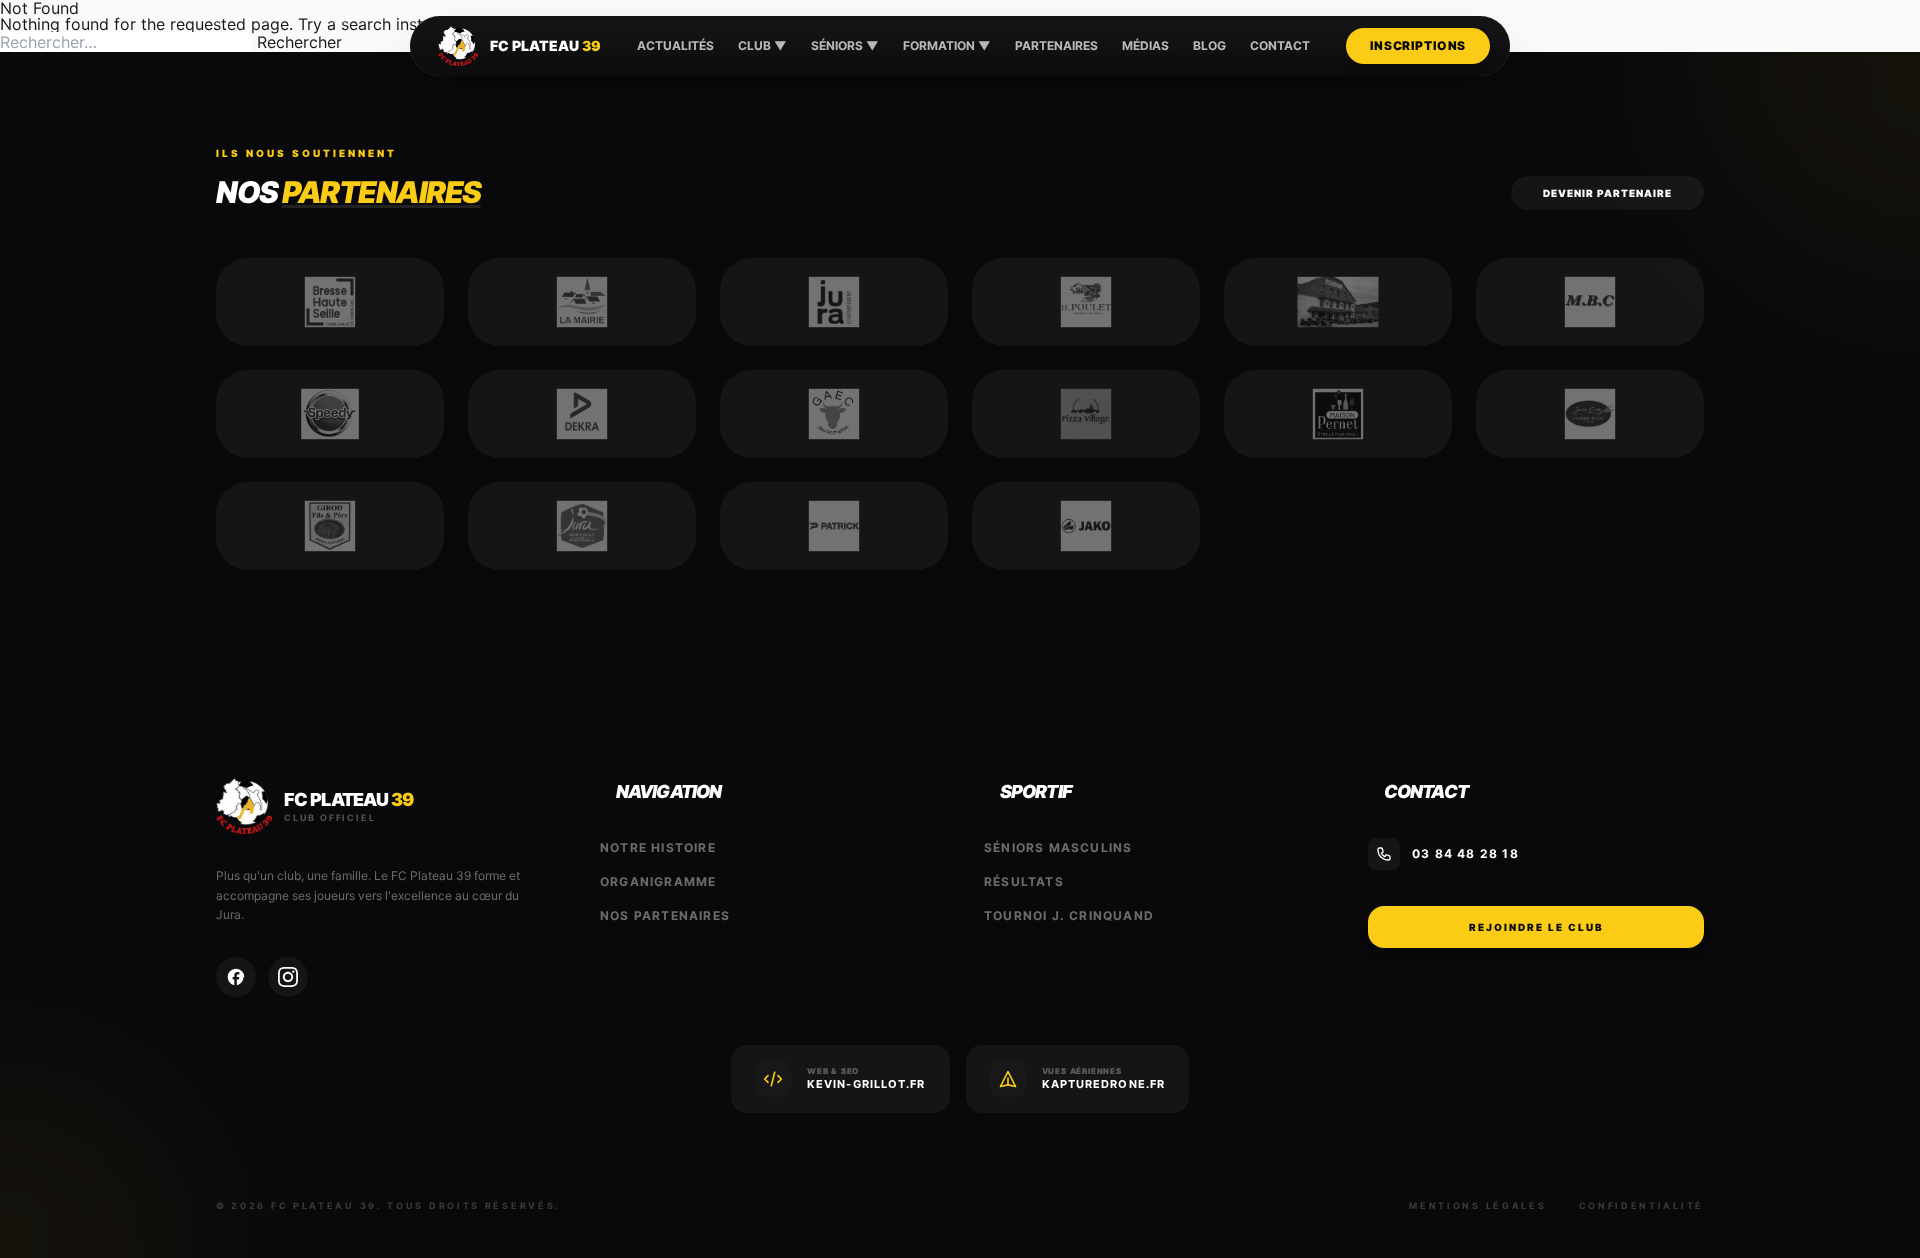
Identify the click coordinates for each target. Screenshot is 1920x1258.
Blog (1209, 45)
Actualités (675, 45)
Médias (1145, 45)
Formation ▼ (947, 45)
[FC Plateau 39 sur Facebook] (236, 977)
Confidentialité (1642, 1205)
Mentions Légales (1477, 1205)
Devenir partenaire (1607, 193)
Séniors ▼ (845, 45)
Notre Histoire (658, 847)
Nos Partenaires (665, 915)
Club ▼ (762, 45)
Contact (1280, 45)
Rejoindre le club (1536, 927)
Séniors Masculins (1058, 847)
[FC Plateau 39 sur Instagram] (288, 977)
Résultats (1024, 881)
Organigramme (658, 881)
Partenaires (1056, 45)
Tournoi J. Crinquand (1069, 915)
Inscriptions (1418, 45)
